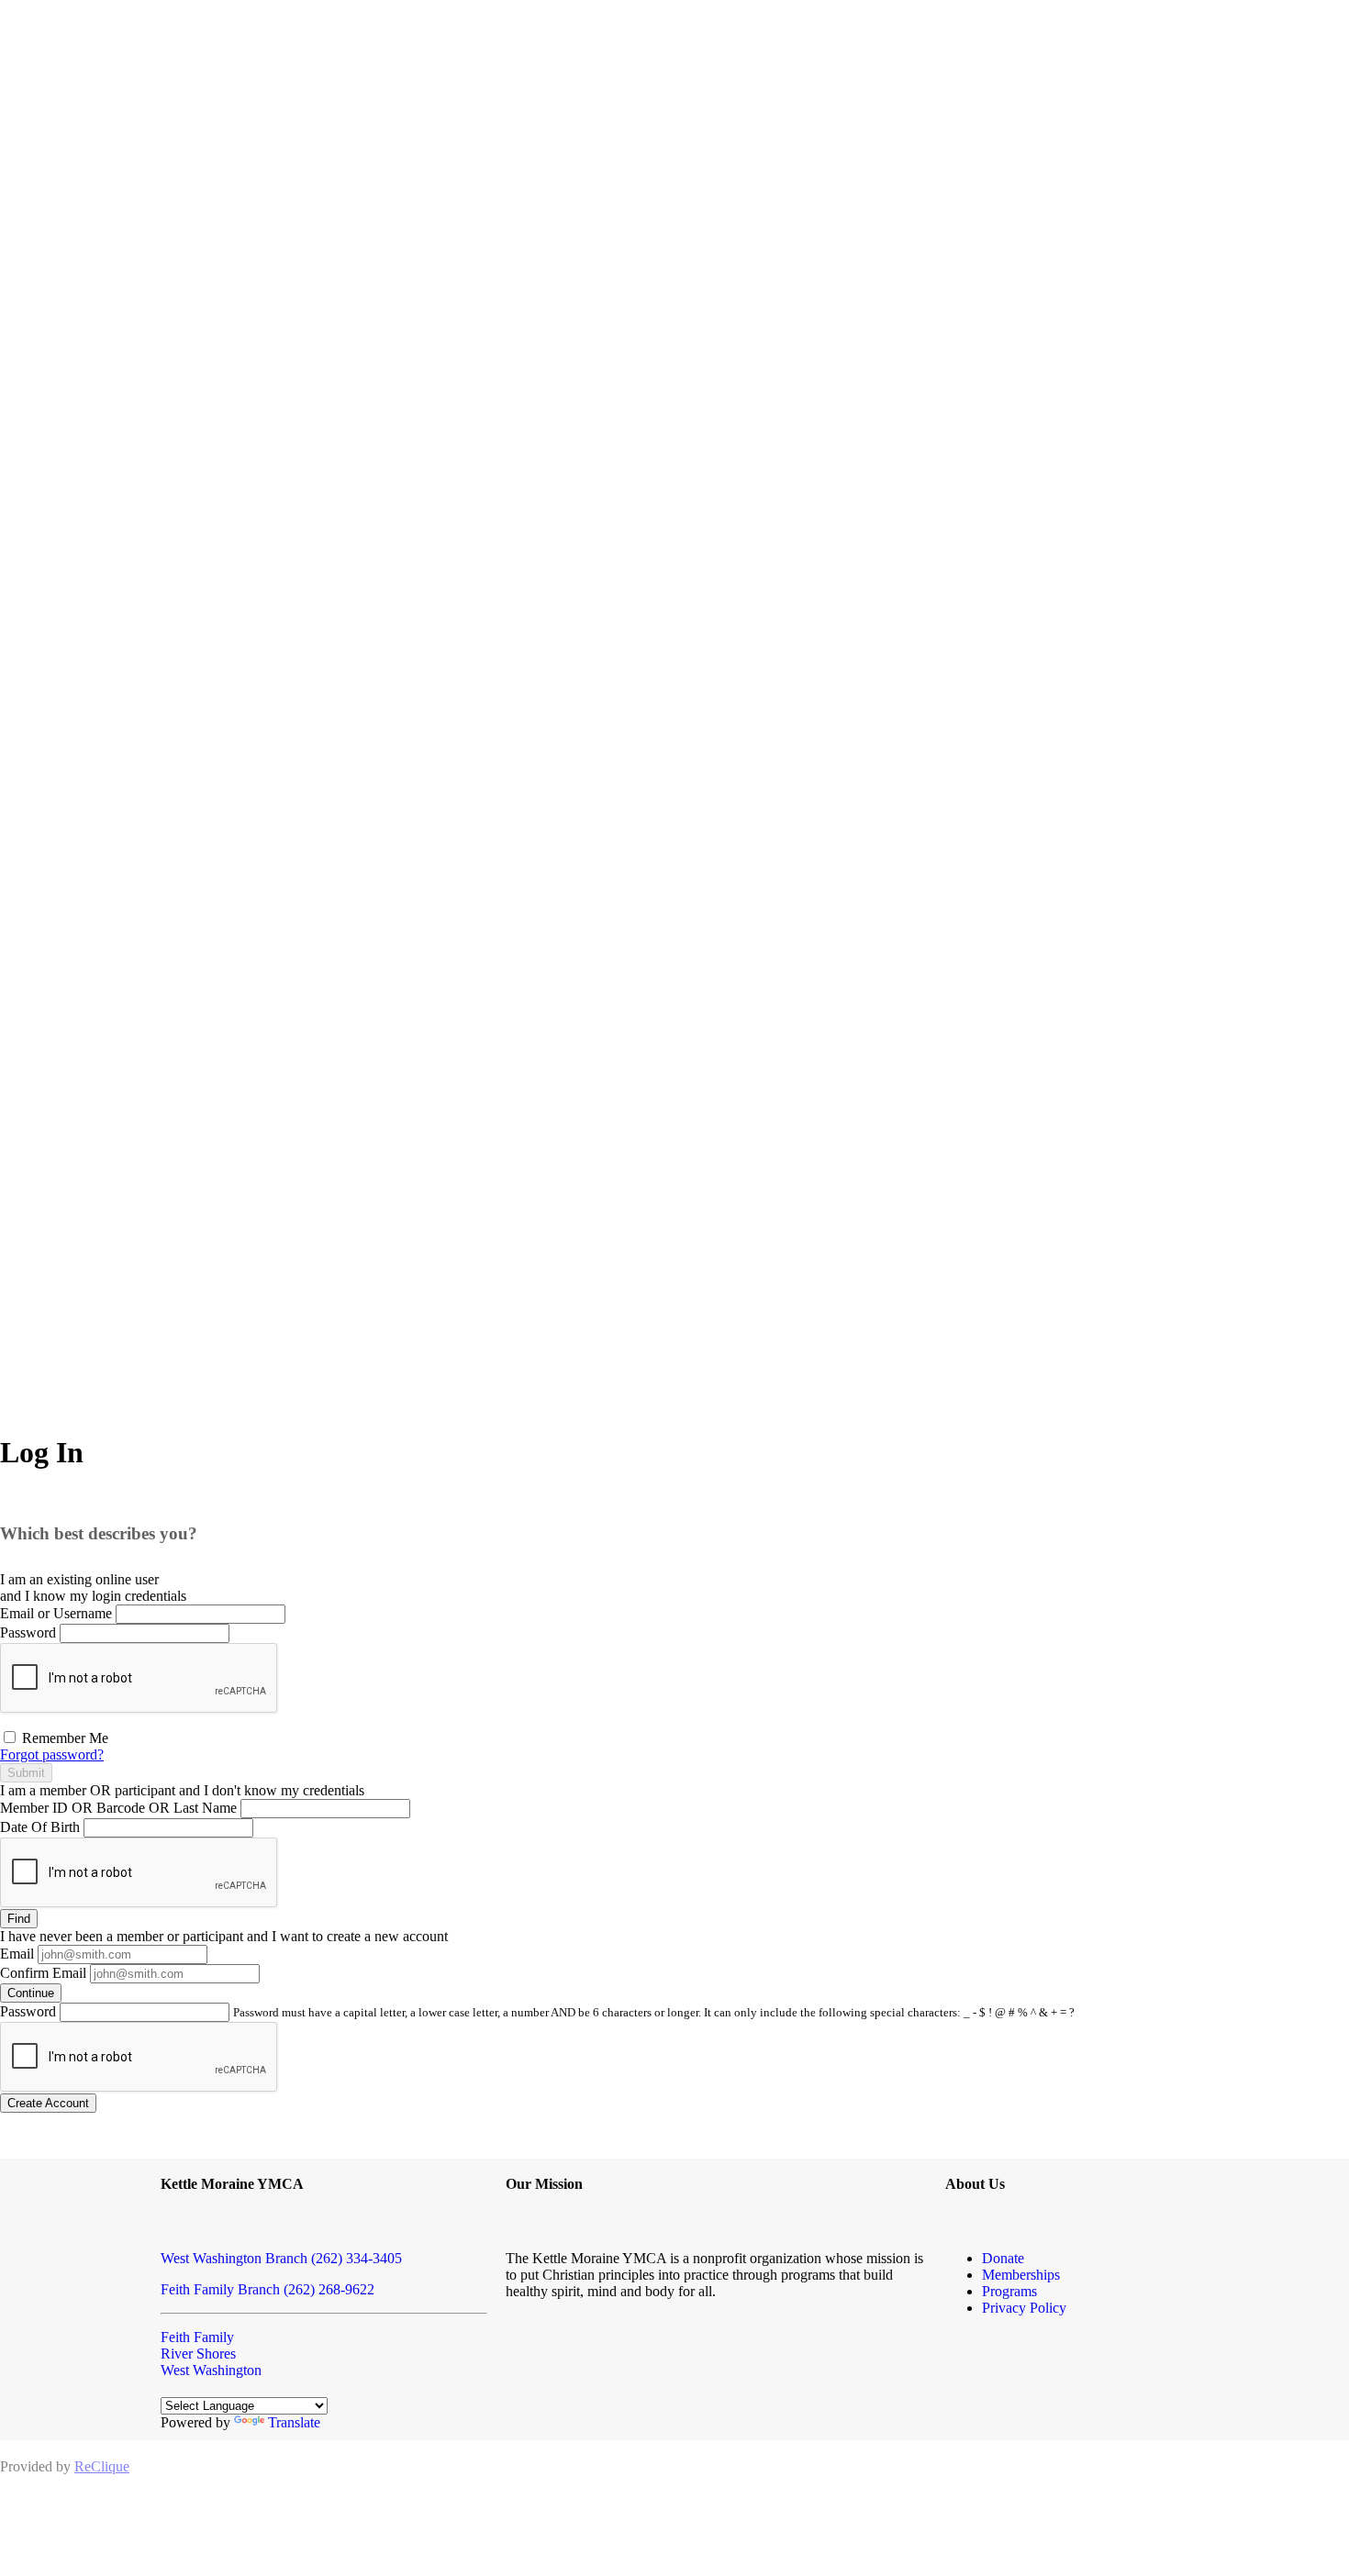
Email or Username (56, 1613)
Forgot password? (52, 1754)
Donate (1003, 2258)
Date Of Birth (40, 1827)
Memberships (1021, 2275)
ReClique (102, 2466)
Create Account (48, 2103)
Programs (1009, 2291)
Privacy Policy (1024, 2308)
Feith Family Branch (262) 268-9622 (268, 2289)
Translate (294, 2422)
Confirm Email (43, 1973)
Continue (31, 1993)
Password (28, 1632)
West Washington (211, 2370)
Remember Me (63, 1738)
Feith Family (197, 2337)
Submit (26, 1773)
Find (19, 1919)
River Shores (198, 2354)
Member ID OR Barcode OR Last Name (118, 1808)
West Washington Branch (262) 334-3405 (281, 2258)
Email (17, 1954)
